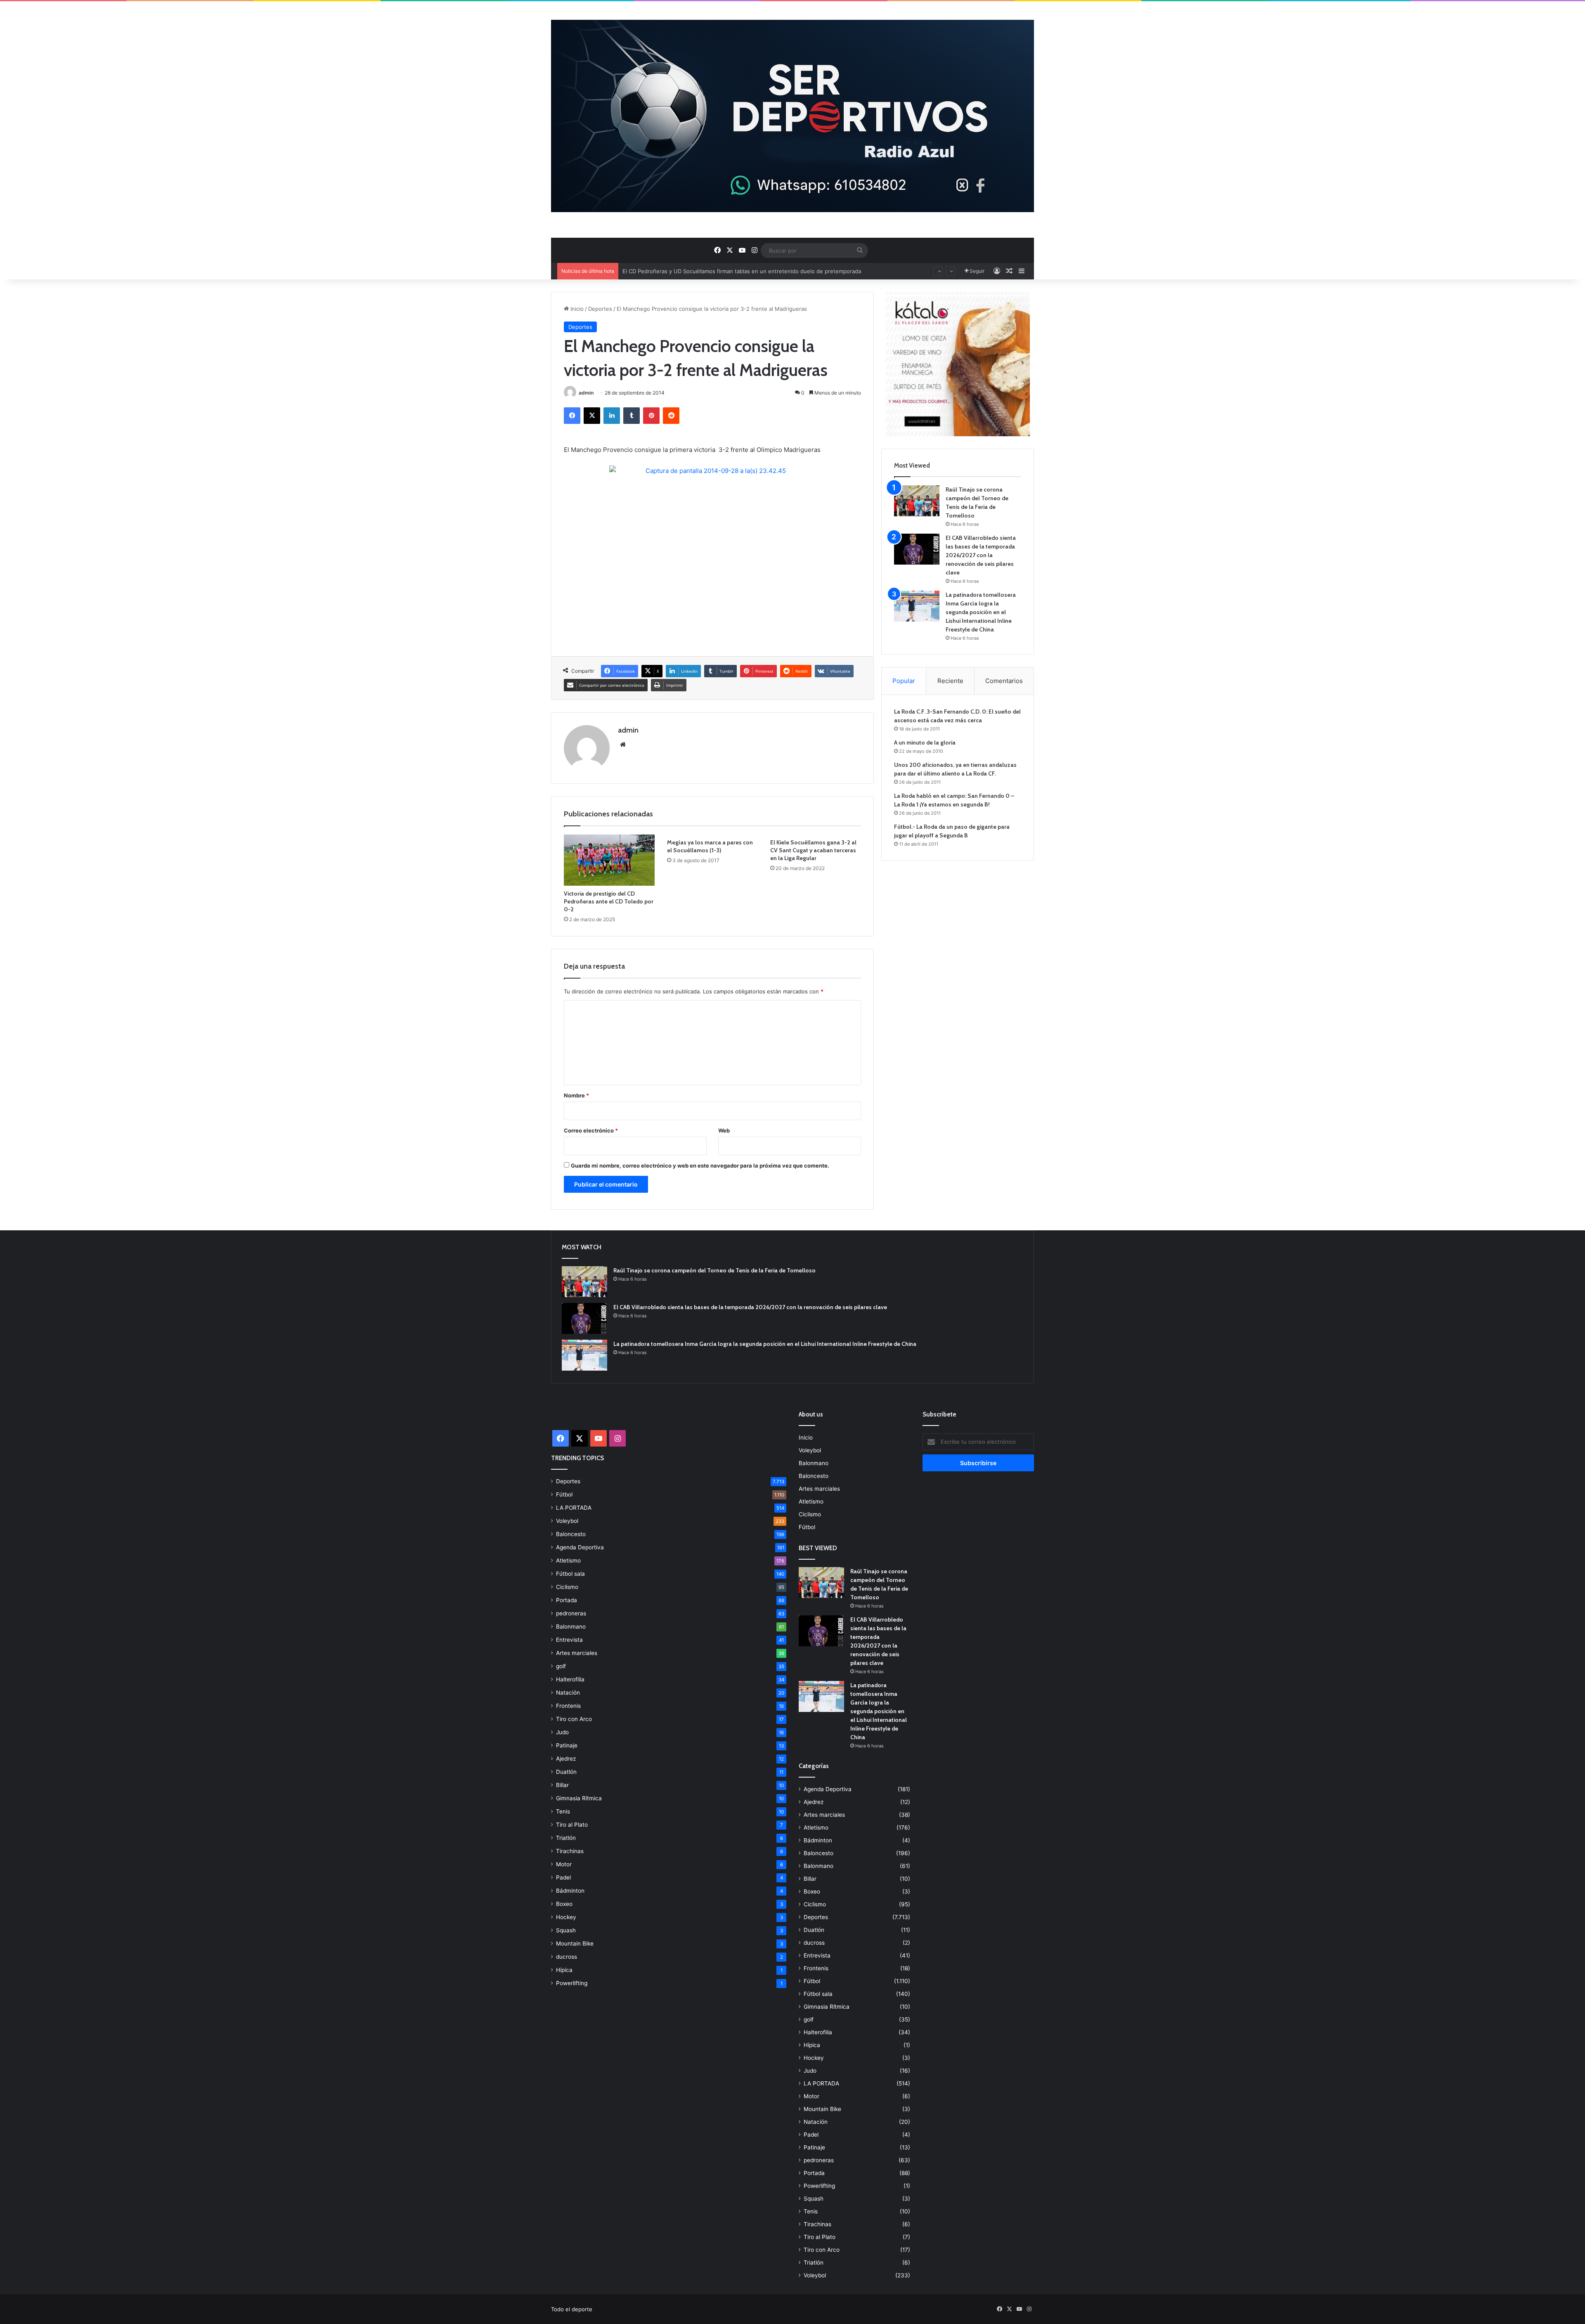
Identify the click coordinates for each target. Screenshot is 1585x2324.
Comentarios (1004, 681)
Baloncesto (571, 1534)
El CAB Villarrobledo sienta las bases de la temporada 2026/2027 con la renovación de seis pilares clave (981, 555)
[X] (592, 416)
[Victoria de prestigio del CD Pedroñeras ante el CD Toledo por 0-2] (609, 860)
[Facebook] (572, 416)
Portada (567, 1600)
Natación (568, 1693)
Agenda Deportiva (580, 1547)
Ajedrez (566, 1759)
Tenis (563, 1811)
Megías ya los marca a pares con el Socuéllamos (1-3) (710, 846)
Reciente (950, 681)
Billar (562, 1785)
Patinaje (567, 1745)
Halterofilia (570, 1679)
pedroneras (571, 1613)
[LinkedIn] (612, 416)
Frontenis (568, 1706)
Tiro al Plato (572, 1825)
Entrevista (569, 1640)
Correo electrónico (591, 1130)
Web (724, 1130)
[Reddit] (671, 416)
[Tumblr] (632, 416)
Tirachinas (570, 1851)
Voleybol (567, 1521)
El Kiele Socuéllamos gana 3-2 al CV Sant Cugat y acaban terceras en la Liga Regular (813, 850)
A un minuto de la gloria (925, 742)
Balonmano (571, 1627)
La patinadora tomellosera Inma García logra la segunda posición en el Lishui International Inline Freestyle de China (981, 612)
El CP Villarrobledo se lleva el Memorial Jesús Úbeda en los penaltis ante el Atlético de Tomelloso (748, 271)
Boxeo (564, 1904)
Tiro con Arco (574, 1719)
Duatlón (566, 1772)
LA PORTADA (574, 1508)
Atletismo (568, 1560)
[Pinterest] (651, 416)
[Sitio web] (623, 745)
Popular (904, 681)
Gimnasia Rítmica (579, 1798)
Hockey (566, 1917)
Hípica (564, 1970)
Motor (564, 1864)
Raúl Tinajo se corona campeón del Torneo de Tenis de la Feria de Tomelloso (714, 1270)
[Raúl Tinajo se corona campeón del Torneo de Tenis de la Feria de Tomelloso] (917, 501)
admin (586, 393)
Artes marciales (577, 1653)
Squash (566, 1930)
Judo (562, 1732)
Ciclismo (567, 1587)
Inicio (576, 309)
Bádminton (570, 1891)
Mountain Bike (575, 1943)
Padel (563, 1877)
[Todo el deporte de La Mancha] (792, 116)
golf (561, 1666)
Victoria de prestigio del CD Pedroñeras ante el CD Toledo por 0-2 (609, 901)
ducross (567, 1957)
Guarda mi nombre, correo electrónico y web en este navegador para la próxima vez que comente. (700, 1166)
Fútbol (564, 1494)
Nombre (576, 1095)
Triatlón (566, 1838)
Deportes (600, 309)
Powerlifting (572, 1983)
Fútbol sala (570, 1574)
